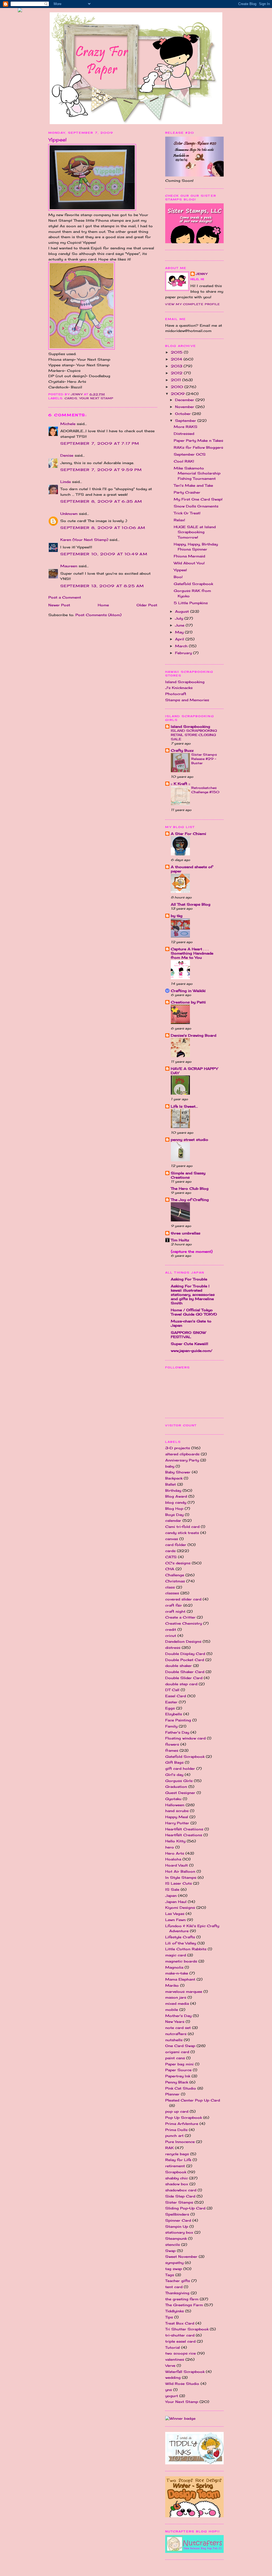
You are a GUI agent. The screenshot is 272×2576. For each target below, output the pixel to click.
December (185, 400)
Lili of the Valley (181, 1943)
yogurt (172, 2396)
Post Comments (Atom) (98, 615)
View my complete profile (193, 304)
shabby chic (177, 2178)
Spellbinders (177, 2214)
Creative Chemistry (184, 1623)
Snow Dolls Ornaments (196, 506)
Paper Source (178, 2070)
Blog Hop (174, 1508)
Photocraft (176, 694)
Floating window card (185, 1738)
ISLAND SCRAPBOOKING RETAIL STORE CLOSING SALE (194, 735)
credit (171, 1629)
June (180, 625)
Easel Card (176, 1696)
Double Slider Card (184, 1678)
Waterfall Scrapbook (185, 2372)
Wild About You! (189, 563)
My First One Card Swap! (198, 499)
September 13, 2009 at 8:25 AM (102, 586)
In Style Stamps (181, 1877)
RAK (169, 2148)
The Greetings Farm (184, 2305)
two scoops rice (180, 2353)
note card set (178, 2028)
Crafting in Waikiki (188, 991)
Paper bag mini (179, 2064)
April (180, 639)
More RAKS (186, 427)
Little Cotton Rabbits (186, 1949)
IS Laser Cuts (178, 1883)
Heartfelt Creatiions (184, 1829)
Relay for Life (178, 2160)
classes (172, 1593)
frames (172, 1750)
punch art (174, 2136)
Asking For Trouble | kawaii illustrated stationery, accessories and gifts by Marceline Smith (193, 1295)
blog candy (176, 1502)
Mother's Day (178, 2016)
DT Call (172, 1690)
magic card (176, 1955)
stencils (173, 2245)
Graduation (176, 1787)
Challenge (175, 1575)
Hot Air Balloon (180, 1871)
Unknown (69, 514)
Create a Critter (180, 1617)
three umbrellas (186, 1233)
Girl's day (174, 1775)
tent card (174, 2287)
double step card (181, 1684)
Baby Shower (178, 1472)
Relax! (179, 520)
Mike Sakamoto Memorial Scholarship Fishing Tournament (197, 473)
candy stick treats (182, 1533)
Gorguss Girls (179, 1781)
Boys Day (174, 1515)
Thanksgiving (177, 2293)
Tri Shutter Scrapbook (187, 2329)
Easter (171, 1702)
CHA (170, 1569)
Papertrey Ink (178, 2076)
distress (173, 1648)
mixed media (177, 2003)
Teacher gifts (178, 2281)
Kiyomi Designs (180, 1907)
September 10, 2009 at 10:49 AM (104, 554)
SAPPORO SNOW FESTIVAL (188, 1335)
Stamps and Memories (187, 700)
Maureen (69, 566)
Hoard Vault (177, 1865)
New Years (175, 2022)
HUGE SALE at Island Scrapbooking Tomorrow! (195, 532)
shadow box (177, 2184)
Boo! (178, 577)
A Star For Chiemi (188, 834)
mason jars (176, 1997)
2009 (178, 394)
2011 (177, 380)
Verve (170, 2365)
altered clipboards (182, 1454)
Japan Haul (176, 1902)
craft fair (174, 1605)
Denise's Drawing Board (194, 1035)
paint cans (175, 2058)
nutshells (174, 2040)
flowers (172, 1744)
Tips (169, 2317)
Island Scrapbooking (185, 682)
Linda (65, 482)
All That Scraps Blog (191, 904)
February (184, 653)
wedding (173, 2377)
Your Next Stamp (96, 398)
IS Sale (172, 1889)
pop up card (177, 2111)
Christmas (175, 1581)
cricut (171, 1636)
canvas (172, 1539)
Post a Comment (65, 597)
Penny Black (177, 2082)
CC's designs (178, 1563)
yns (169, 2390)
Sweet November (181, 2256)
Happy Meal (177, 1817)
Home (103, 605)
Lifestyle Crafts (180, 1937)
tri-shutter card (180, 2335)
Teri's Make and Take (193, 485)
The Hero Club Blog (190, 1188)
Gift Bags (174, 1762)
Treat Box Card (180, 2323)
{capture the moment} (192, 1251)
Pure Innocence (180, 2142)
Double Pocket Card (185, 1660)
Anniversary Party (182, 1460)
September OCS (190, 454)
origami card (177, 2052)
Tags (170, 2275)
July (180, 618)
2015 (177, 352)
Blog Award (176, 1496)
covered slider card (183, 1599)
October (184, 414)
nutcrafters (176, 2034)
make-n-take (177, 1973)
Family (171, 1726)
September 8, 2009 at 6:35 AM (101, 501)
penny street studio (190, 1140)
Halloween (175, 1805)
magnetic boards (181, 1961)
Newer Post (59, 605)
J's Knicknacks (179, 688)
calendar (173, 1520)
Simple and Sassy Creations (188, 1175)
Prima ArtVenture (182, 2124)
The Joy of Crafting (190, 1200)
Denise (67, 455)
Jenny (202, 274)
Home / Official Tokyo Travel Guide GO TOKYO (194, 1312)
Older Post (147, 605)
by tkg (177, 916)
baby (170, 1466)
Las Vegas (175, 1914)
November (185, 407)
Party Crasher (187, 492)
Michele (68, 424)
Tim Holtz (180, 1240)
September (186, 421)
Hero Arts (175, 1853)
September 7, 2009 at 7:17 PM (100, 443)
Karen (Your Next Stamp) (84, 540)
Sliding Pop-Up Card (185, 2208)
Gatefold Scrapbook (193, 584)
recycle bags (177, 2154)
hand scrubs (177, 1811)
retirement (175, 2166)
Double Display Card (185, 1654)
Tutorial (173, 2347)
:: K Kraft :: (180, 784)
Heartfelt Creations (184, 1835)
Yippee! (180, 570)
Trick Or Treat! (187, 513)
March (182, 646)
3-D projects (178, 1448)
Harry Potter (177, 1823)
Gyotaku (173, 1799)
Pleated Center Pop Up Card (193, 2100)
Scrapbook (176, 2172)
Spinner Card (178, 2220)
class (170, 1587)
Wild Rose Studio (182, 2384)
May (180, 632)
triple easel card (180, 2341)
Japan (171, 1896)
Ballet (171, 1484)
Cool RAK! (184, 461)
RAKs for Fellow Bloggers (198, 447)
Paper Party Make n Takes (198, 440)
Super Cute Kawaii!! (190, 1344)
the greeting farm (182, 2299)
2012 (177, 373)
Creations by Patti (188, 1002)
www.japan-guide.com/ (192, 1351)
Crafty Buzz (182, 750)
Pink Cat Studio (181, 2088)
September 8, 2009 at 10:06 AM (103, 528)
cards (71, 398)
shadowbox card (181, 2190)
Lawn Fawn (175, 1920)
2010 (178, 387)
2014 (177, 359)
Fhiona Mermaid (189, 556)
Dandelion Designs (183, 1641)
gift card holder (180, 1768)
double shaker (178, 1666)
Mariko (172, 1985)
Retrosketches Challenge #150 (205, 790)
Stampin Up (177, 2226)
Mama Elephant (180, 1979)
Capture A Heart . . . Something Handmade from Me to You (192, 953)
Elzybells (174, 1714)
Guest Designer (180, 1793)
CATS (171, 1557)
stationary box (179, 2232)
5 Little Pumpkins (191, 603)
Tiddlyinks (175, 2311)
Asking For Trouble (189, 1279)
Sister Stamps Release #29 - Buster (204, 759)
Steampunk (176, 2238)
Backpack (174, 1478)
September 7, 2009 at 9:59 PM (101, 470)
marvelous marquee (184, 1991)
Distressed (184, 434)
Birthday (173, 1490)
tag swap (174, 2269)
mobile (172, 2010)
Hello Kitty (175, 1841)
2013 (177, 366)
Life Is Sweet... (184, 1106)
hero (170, 1847)
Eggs (170, 1708)
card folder (176, 1545)
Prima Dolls (176, 2130)
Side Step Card (180, 2196)
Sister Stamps (179, 2202)
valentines (175, 2359)
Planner (172, 2094)
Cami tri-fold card (182, 1527)
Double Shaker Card (185, 1672)
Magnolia (174, 1967)
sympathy (174, 2263)
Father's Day (177, 1732)
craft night (175, 1611)
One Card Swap (180, 2046)
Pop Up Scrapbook (184, 2117)
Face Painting (178, 1720)
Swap (170, 2251)
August (183, 611)
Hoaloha (173, 1859)
